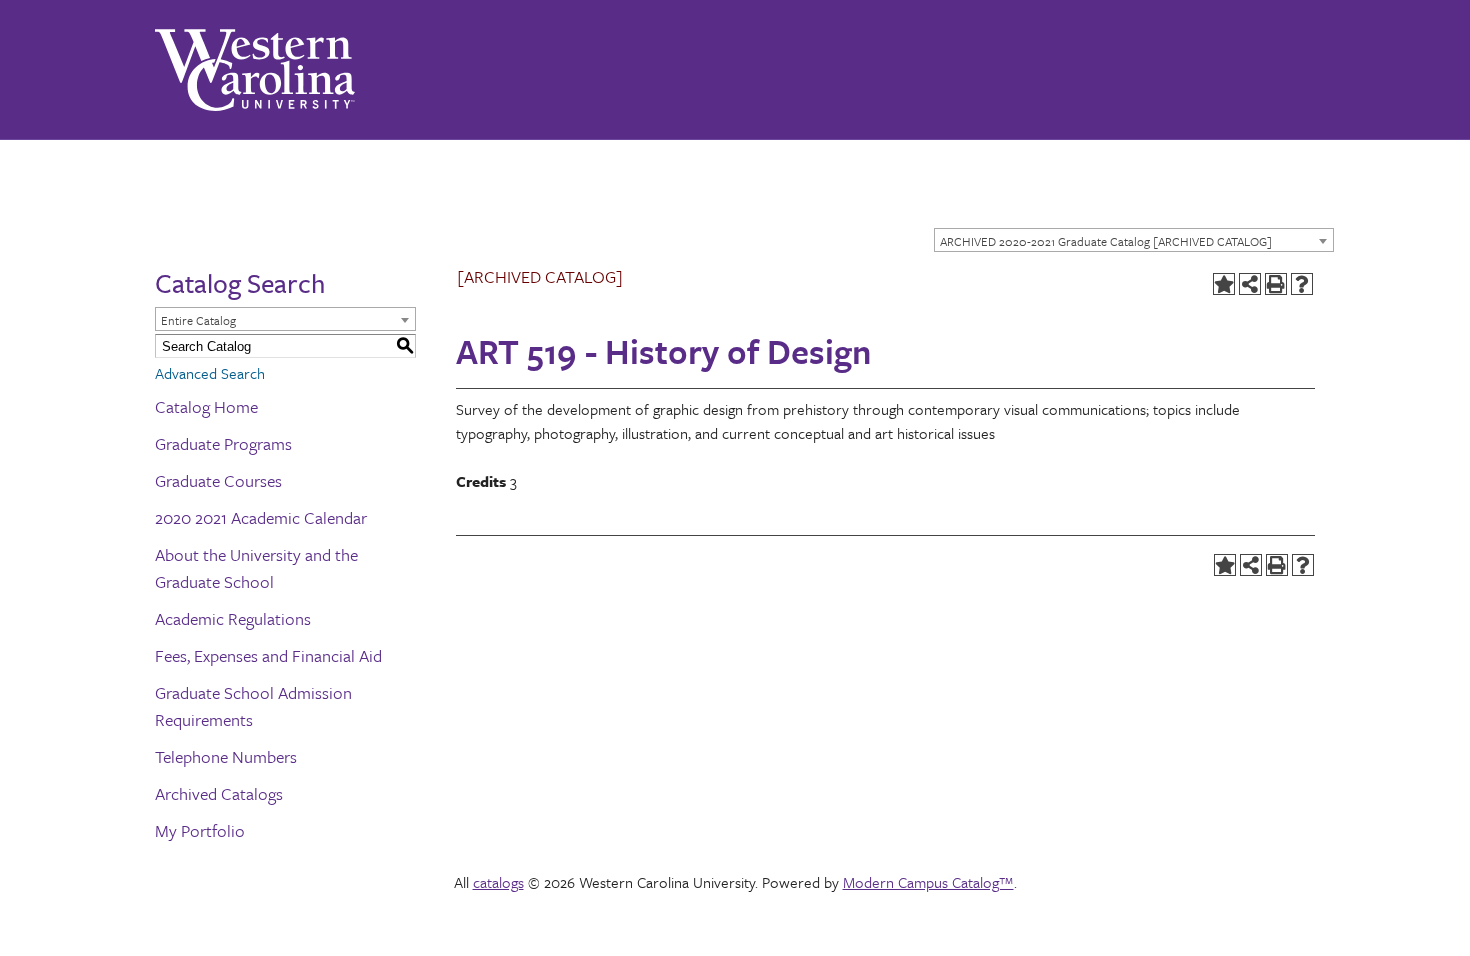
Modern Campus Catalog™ (928, 882)
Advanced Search (210, 373)
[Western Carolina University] (255, 70)
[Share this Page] (1250, 284)
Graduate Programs (223, 443)
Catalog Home (206, 406)
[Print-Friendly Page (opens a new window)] (1276, 284)
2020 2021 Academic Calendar (261, 517)
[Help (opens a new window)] (1302, 284)
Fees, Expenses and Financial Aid (268, 655)
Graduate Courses (218, 480)
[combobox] (1134, 240)
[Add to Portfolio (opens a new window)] (1224, 284)
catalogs (498, 882)
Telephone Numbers (226, 756)
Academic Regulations (233, 618)
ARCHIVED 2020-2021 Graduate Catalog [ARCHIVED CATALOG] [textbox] (1106, 241)
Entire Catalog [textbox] (198, 320)
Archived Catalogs (219, 793)
